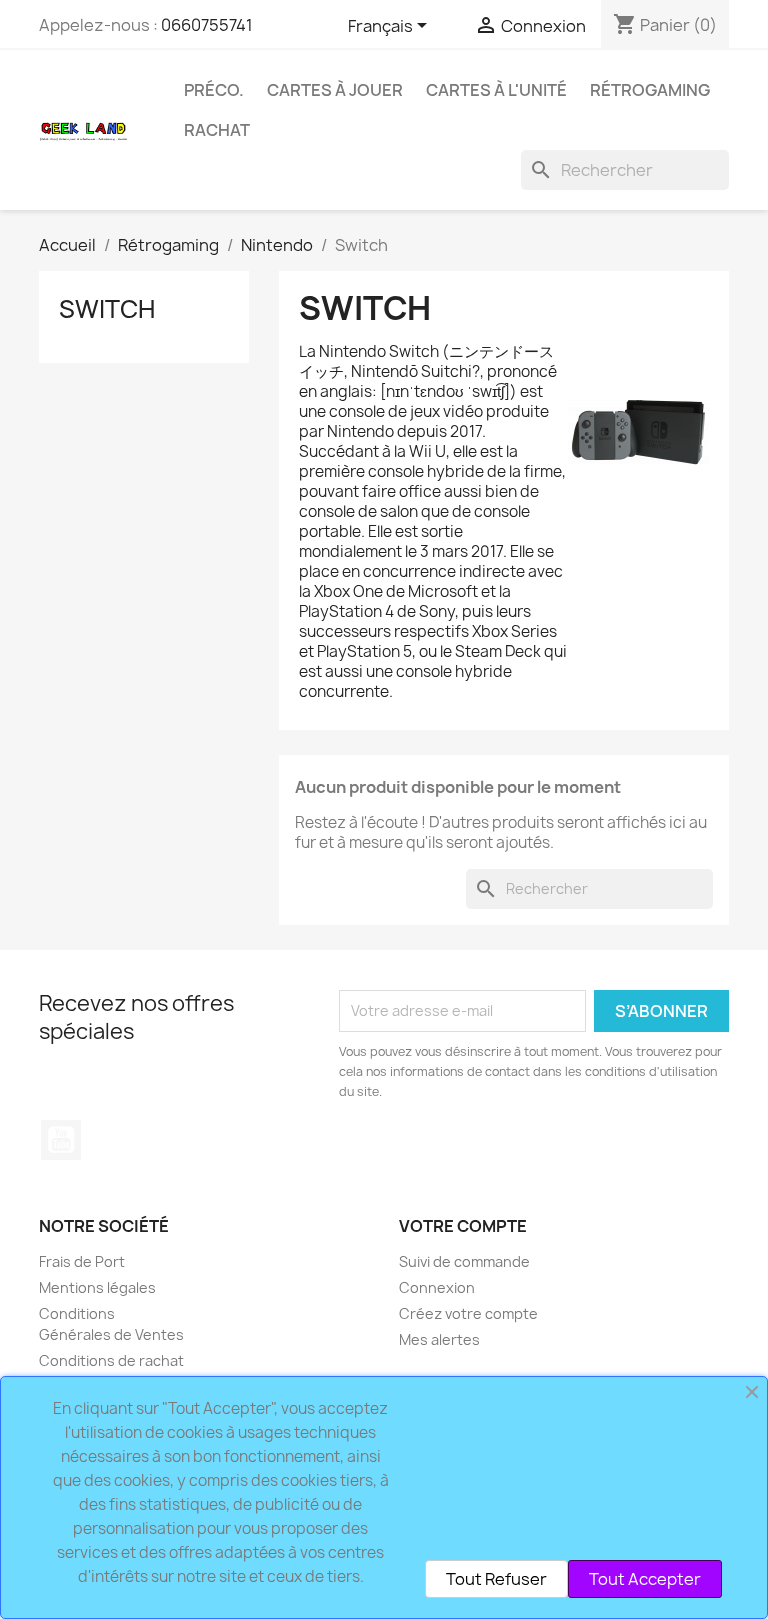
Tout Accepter (645, 1579)
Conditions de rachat (111, 1360)
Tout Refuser (496, 1579)
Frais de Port (82, 1261)
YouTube (61, 1140)
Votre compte (463, 1226)
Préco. (214, 90)
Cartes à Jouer (335, 90)
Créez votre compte (468, 1313)
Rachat (217, 130)
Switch (107, 309)
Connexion (437, 1287)
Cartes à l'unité (496, 90)
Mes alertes (439, 1339)
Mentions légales (97, 1287)
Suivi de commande (464, 1261)
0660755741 (207, 25)
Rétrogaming (650, 90)
